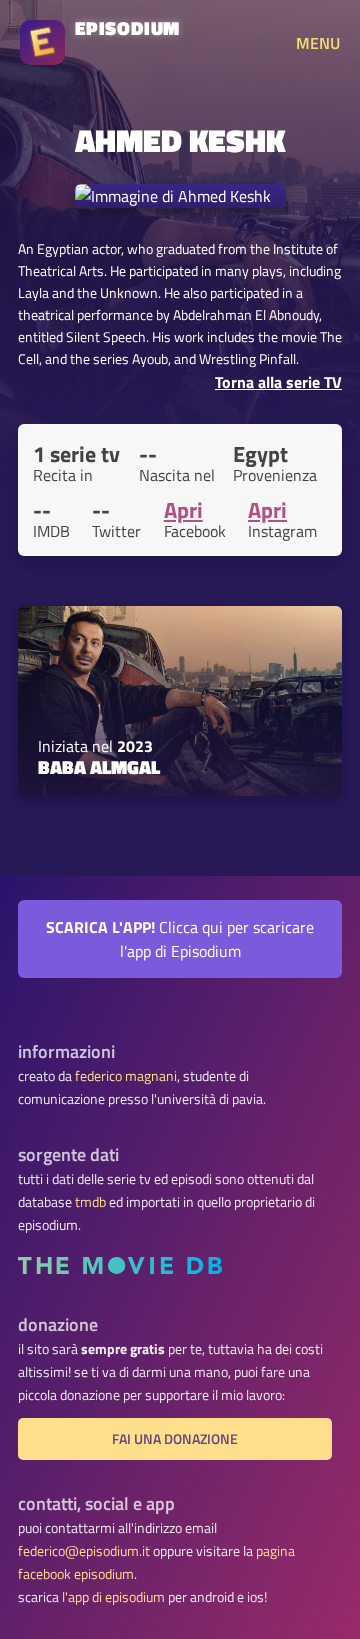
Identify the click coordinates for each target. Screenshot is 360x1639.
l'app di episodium (113, 1597)
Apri (183, 510)
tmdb (90, 1202)
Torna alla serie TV (278, 382)
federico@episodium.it (84, 1551)
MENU (318, 43)
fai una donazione (175, 1439)
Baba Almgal (99, 767)
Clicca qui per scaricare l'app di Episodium (180, 939)
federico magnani (126, 1076)
